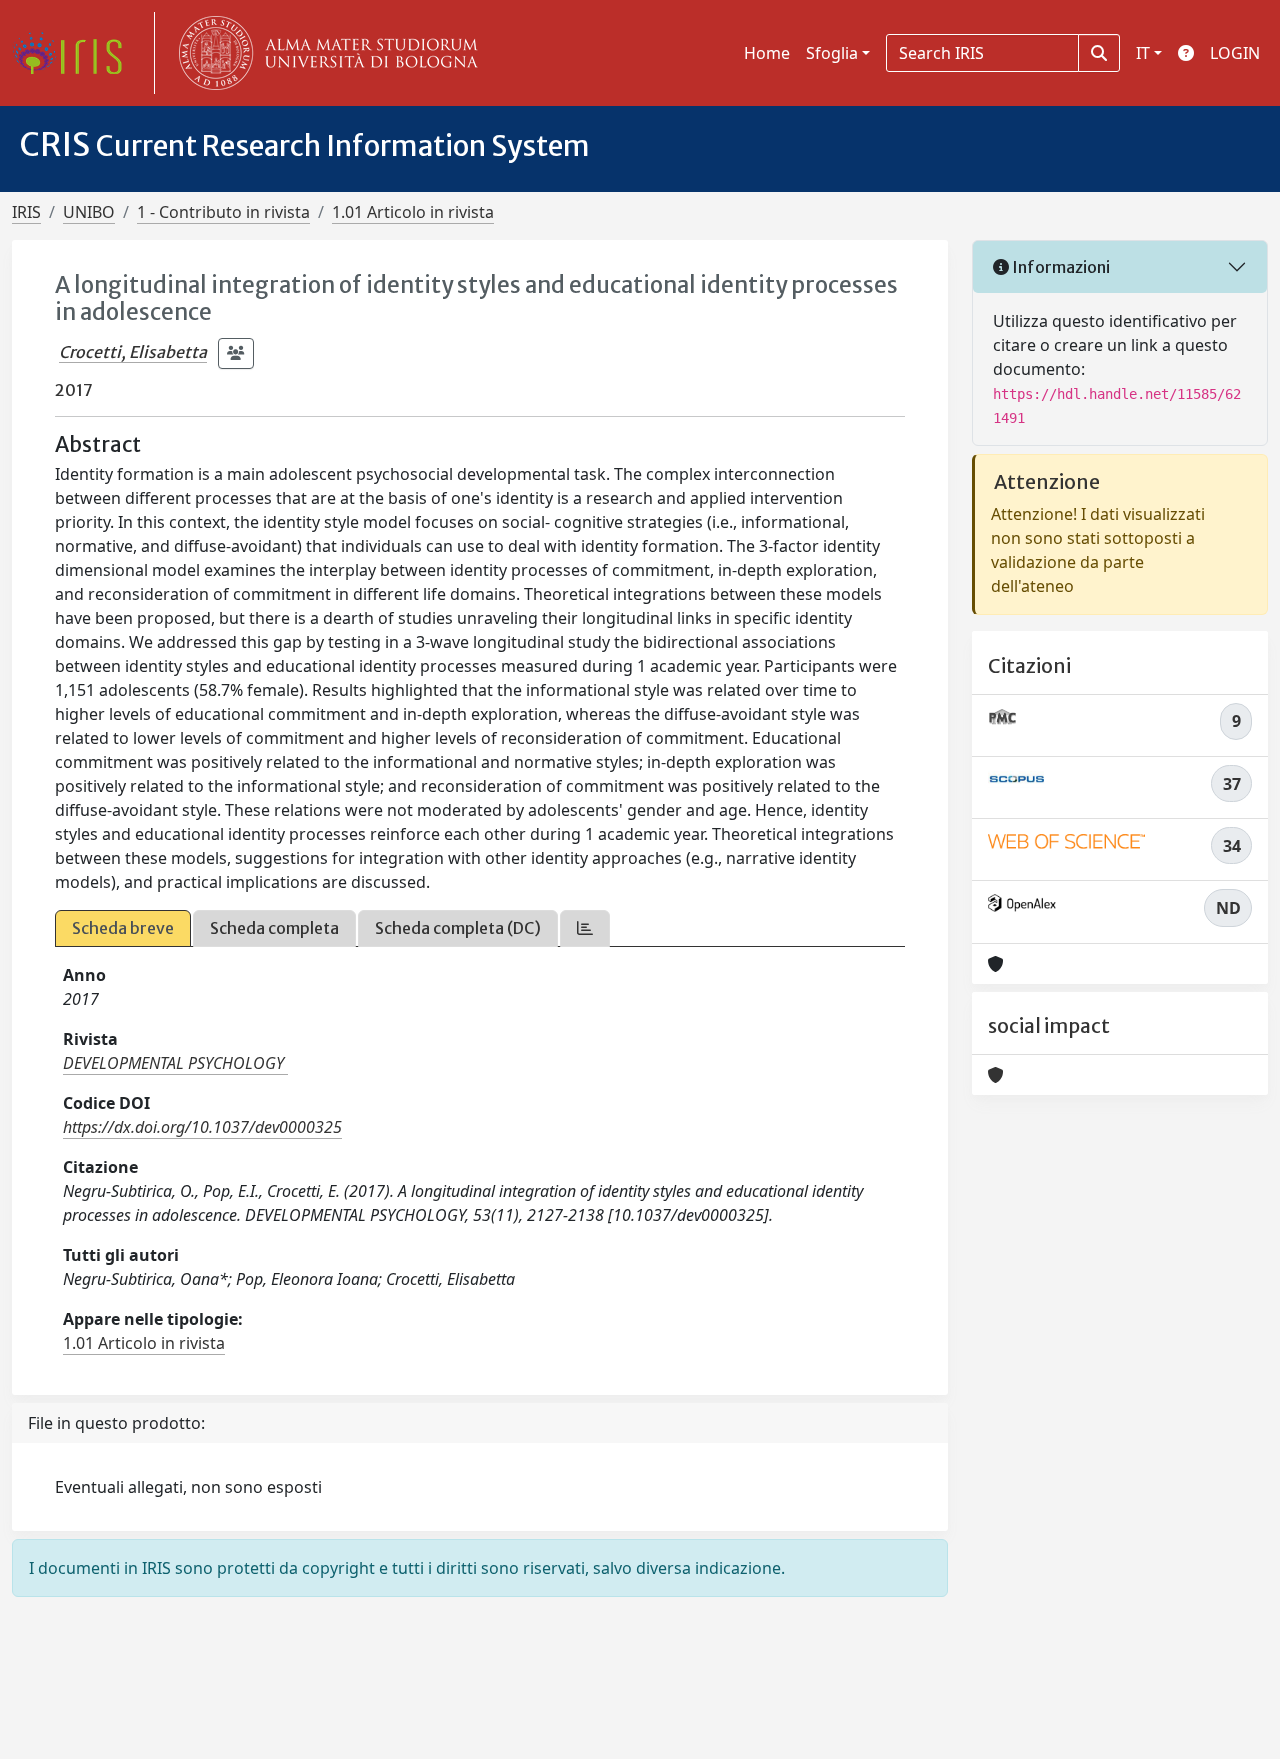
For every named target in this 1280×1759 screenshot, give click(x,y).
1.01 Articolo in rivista (413, 212)
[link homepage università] (324, 53)
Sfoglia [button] (832, 53)
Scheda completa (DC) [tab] (458, 928)
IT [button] (1143, 53)
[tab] (585, 928)
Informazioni (1059, 267)
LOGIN (1235, 53)
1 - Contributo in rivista (223, 212)
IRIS (26, 212)
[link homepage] (75, 53)
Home (767, 53)
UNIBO (89, 212)
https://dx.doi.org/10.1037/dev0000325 (202, 1127)
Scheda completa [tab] (274, 928)
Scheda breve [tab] (123, 928)
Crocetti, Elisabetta (133, 352)
